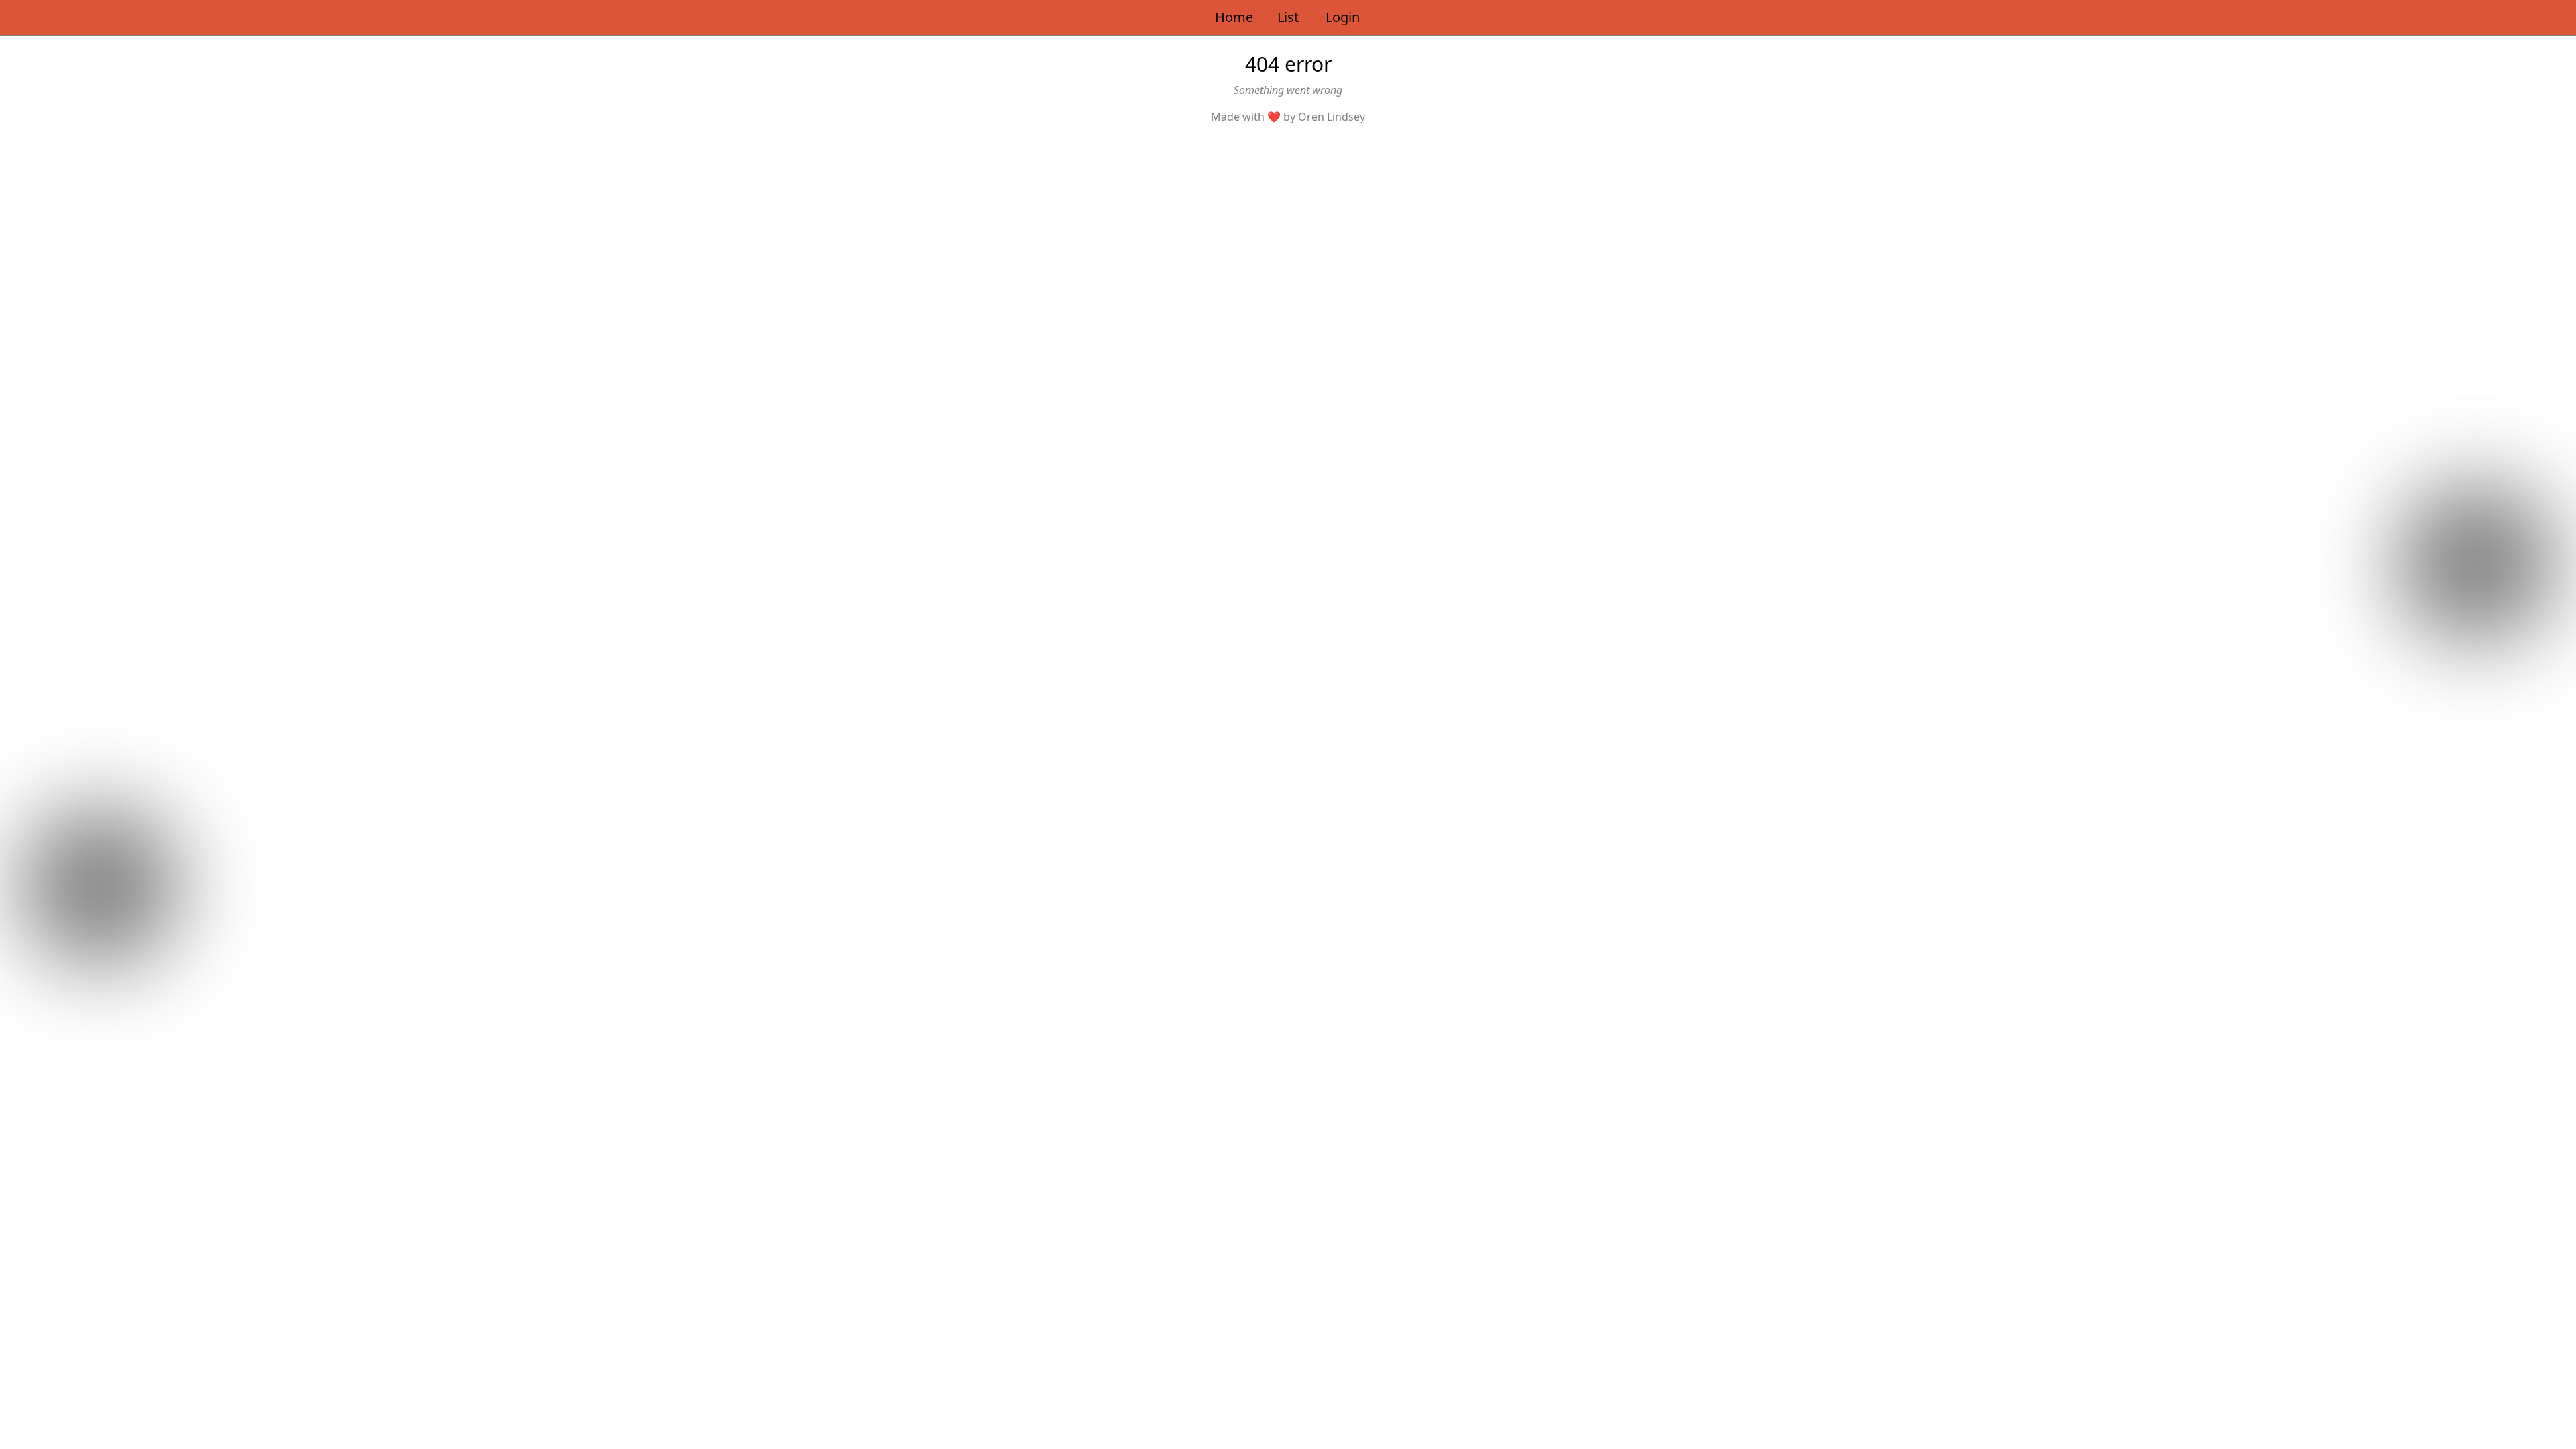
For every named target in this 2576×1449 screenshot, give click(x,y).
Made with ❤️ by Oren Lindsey (1288, 117)
